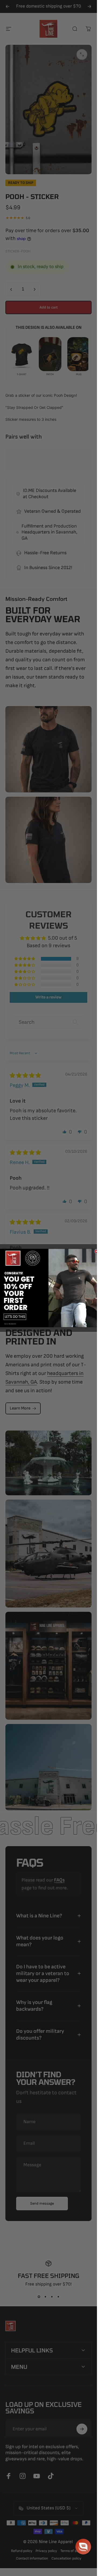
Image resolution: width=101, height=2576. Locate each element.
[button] (83, 2547)
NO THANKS (10, 1324)
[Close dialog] (96, 1251)
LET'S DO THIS (15, 1317)
